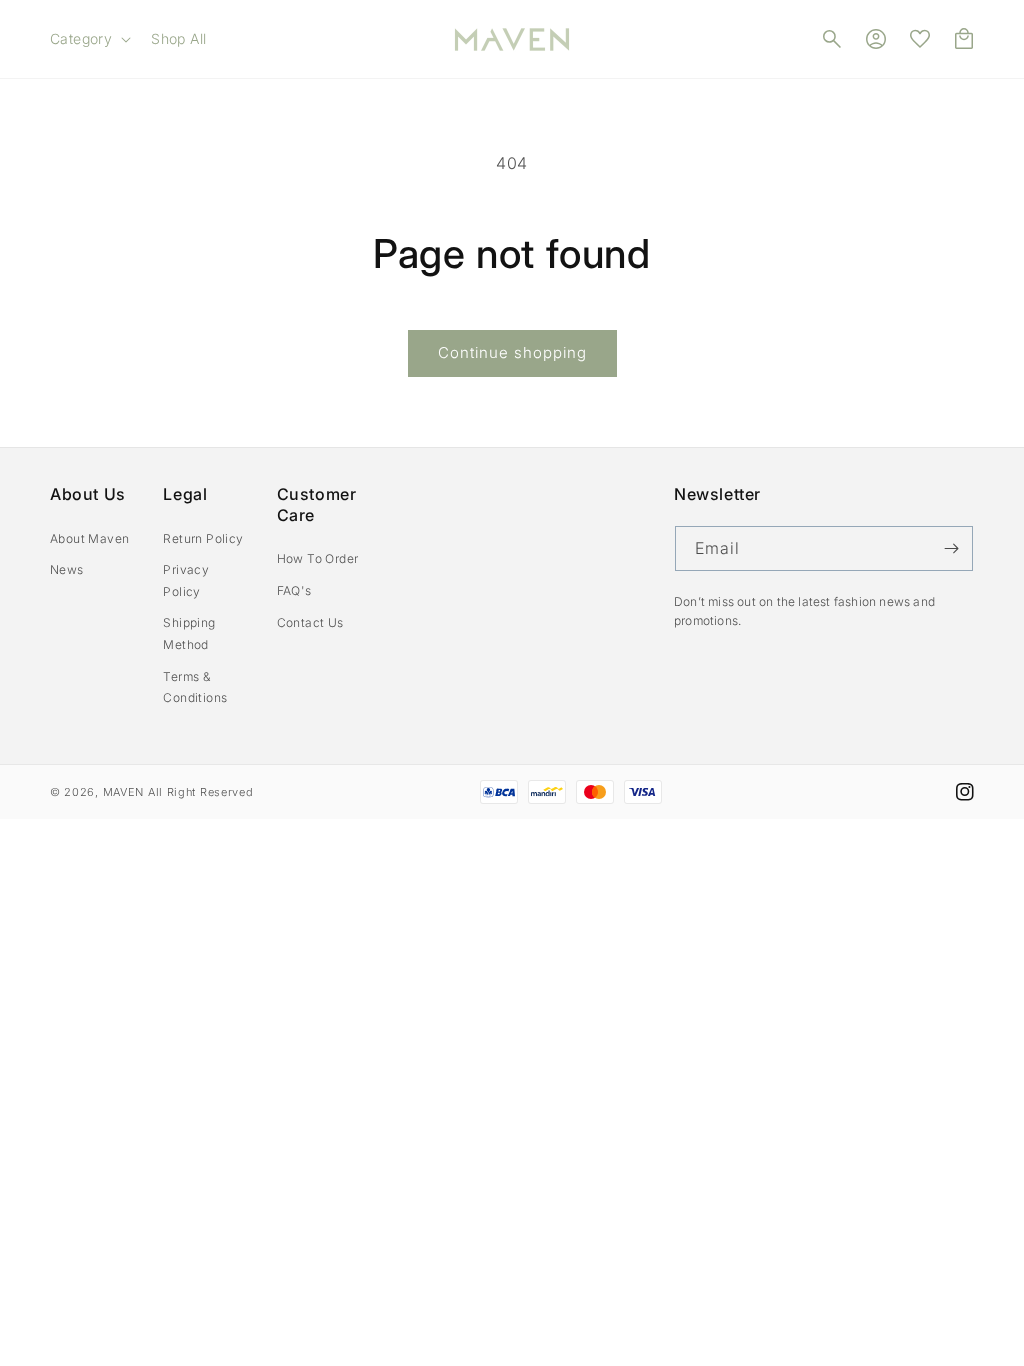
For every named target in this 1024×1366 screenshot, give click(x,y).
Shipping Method (189, 633)
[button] (88, 39)
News (67, 569)
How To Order (318, 558)
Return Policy (203, 538)
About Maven (89, 538)
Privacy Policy (186, 580)
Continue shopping (512, 352)
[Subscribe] (951, 548)
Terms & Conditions (195, 687)
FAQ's (294, 590)
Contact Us (310, 622)
